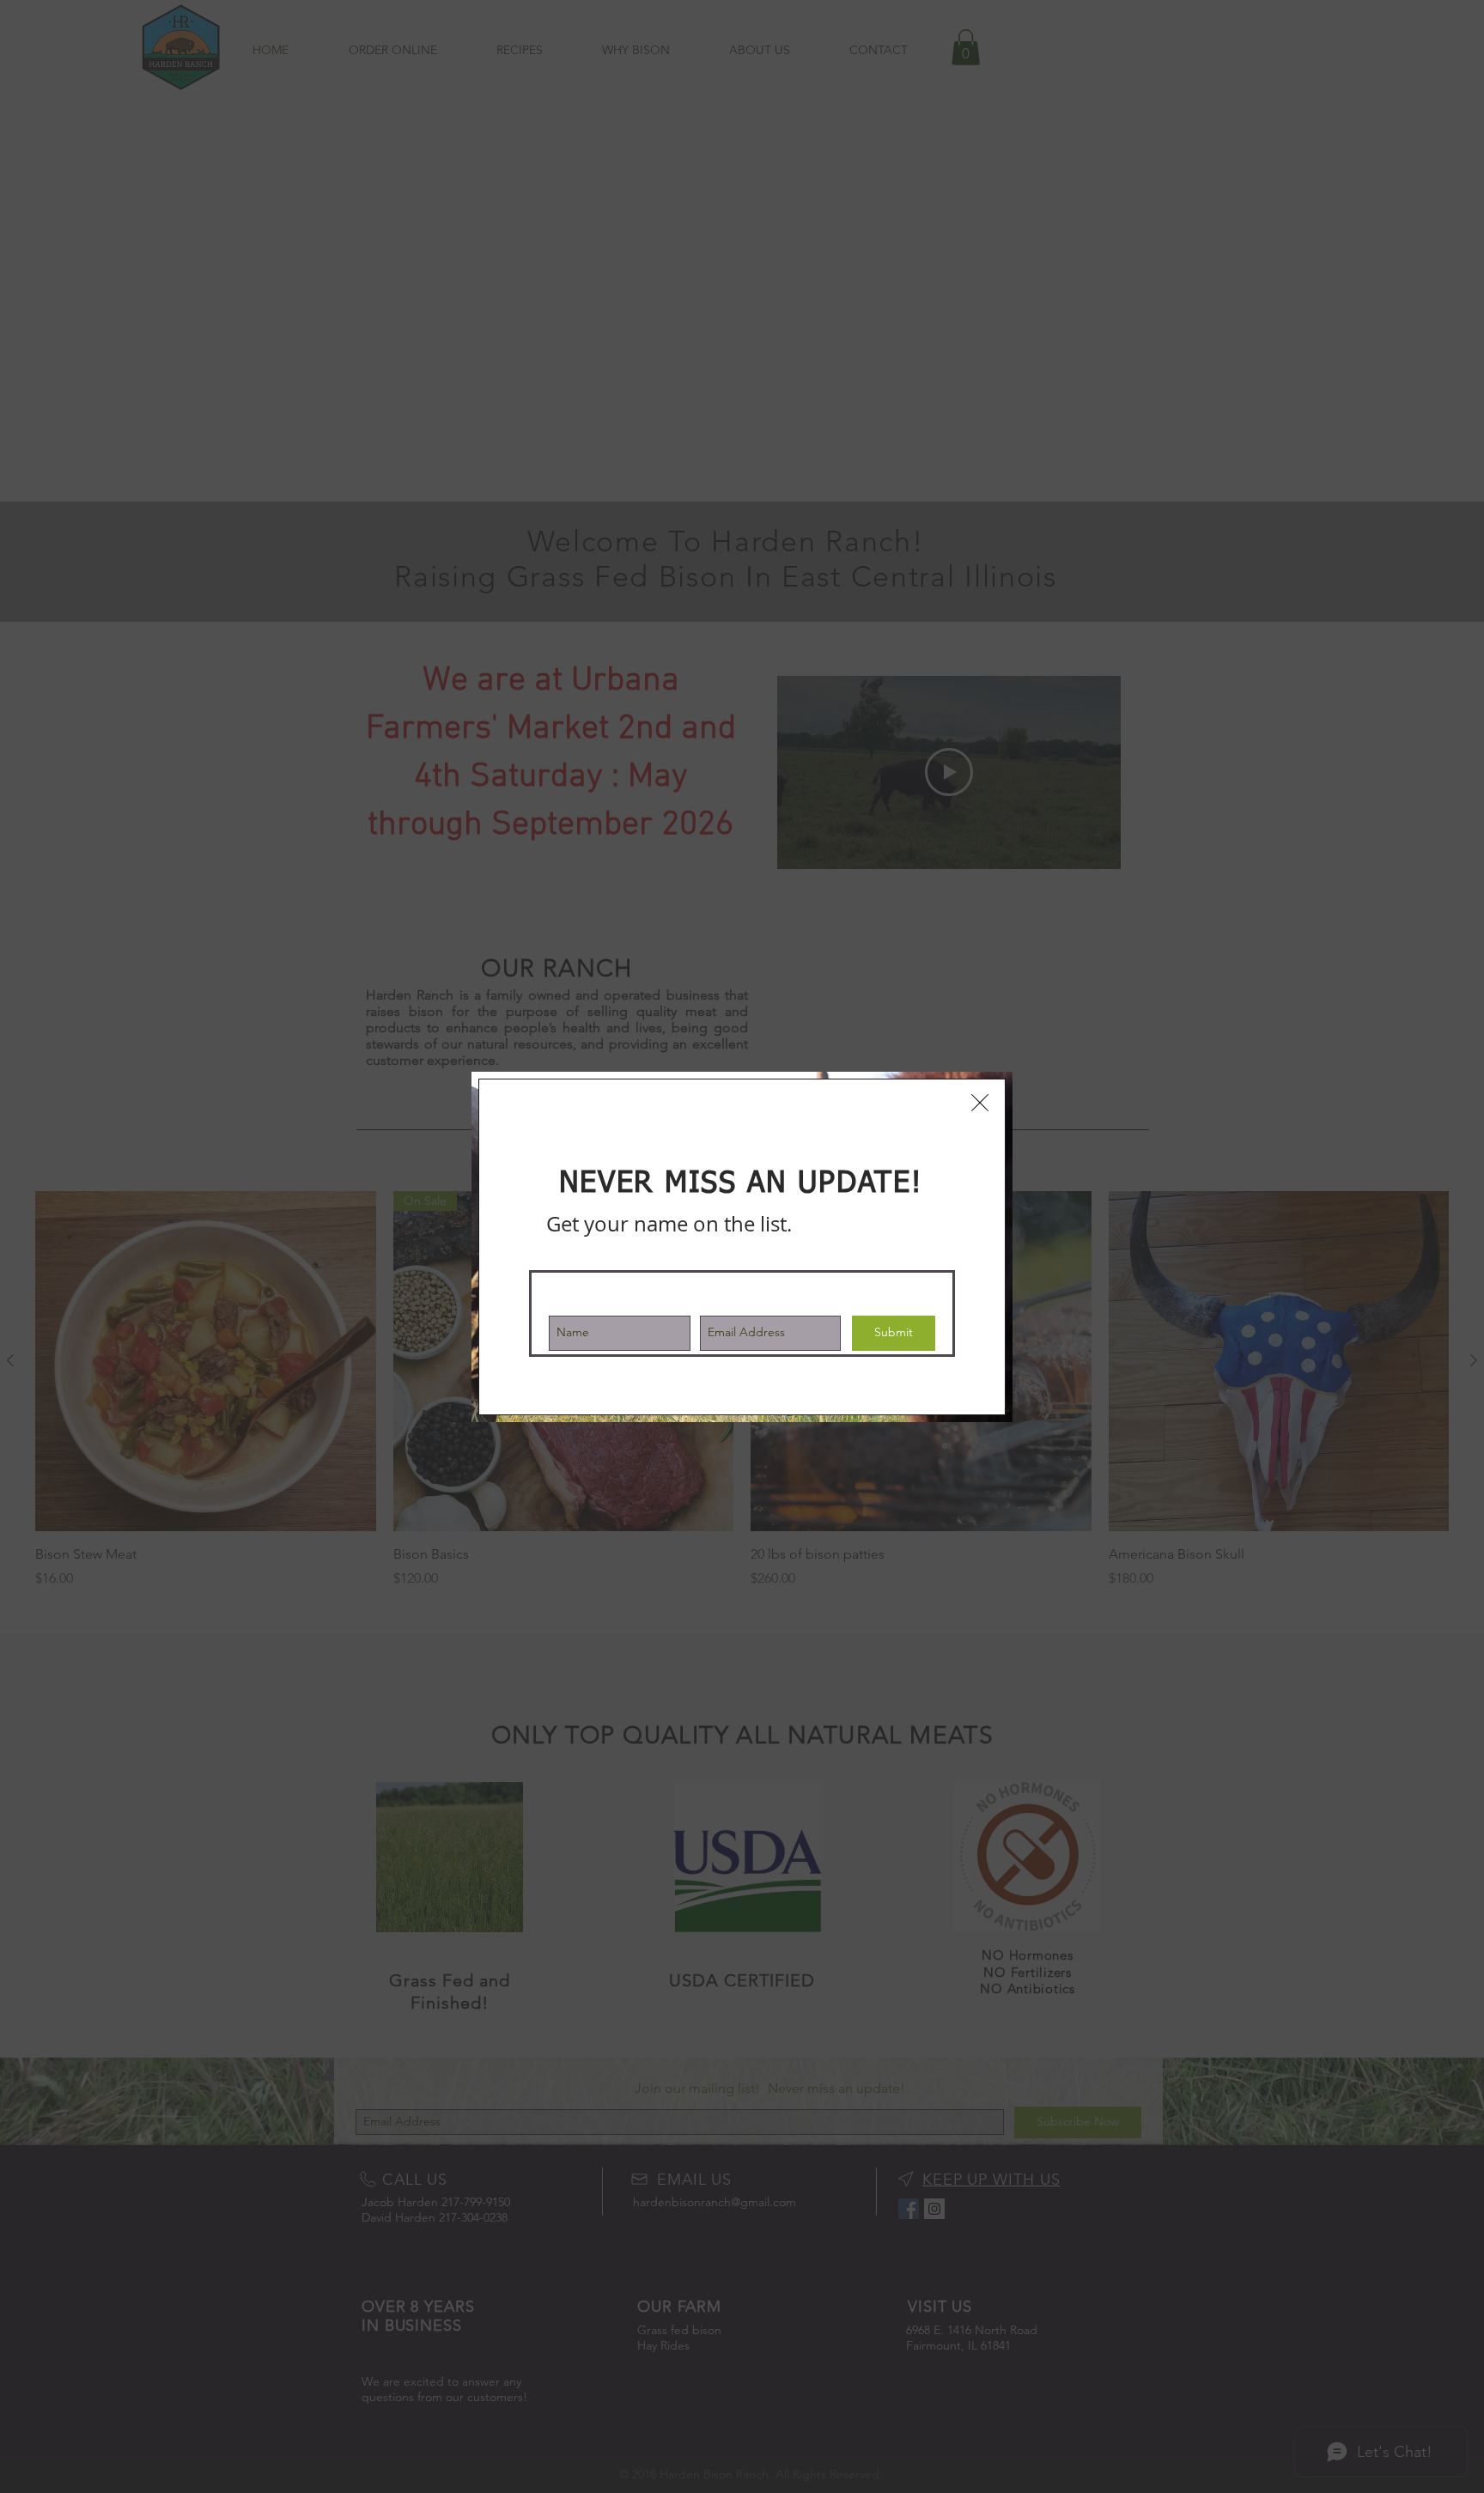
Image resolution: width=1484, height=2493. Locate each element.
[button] (980, 1103)
